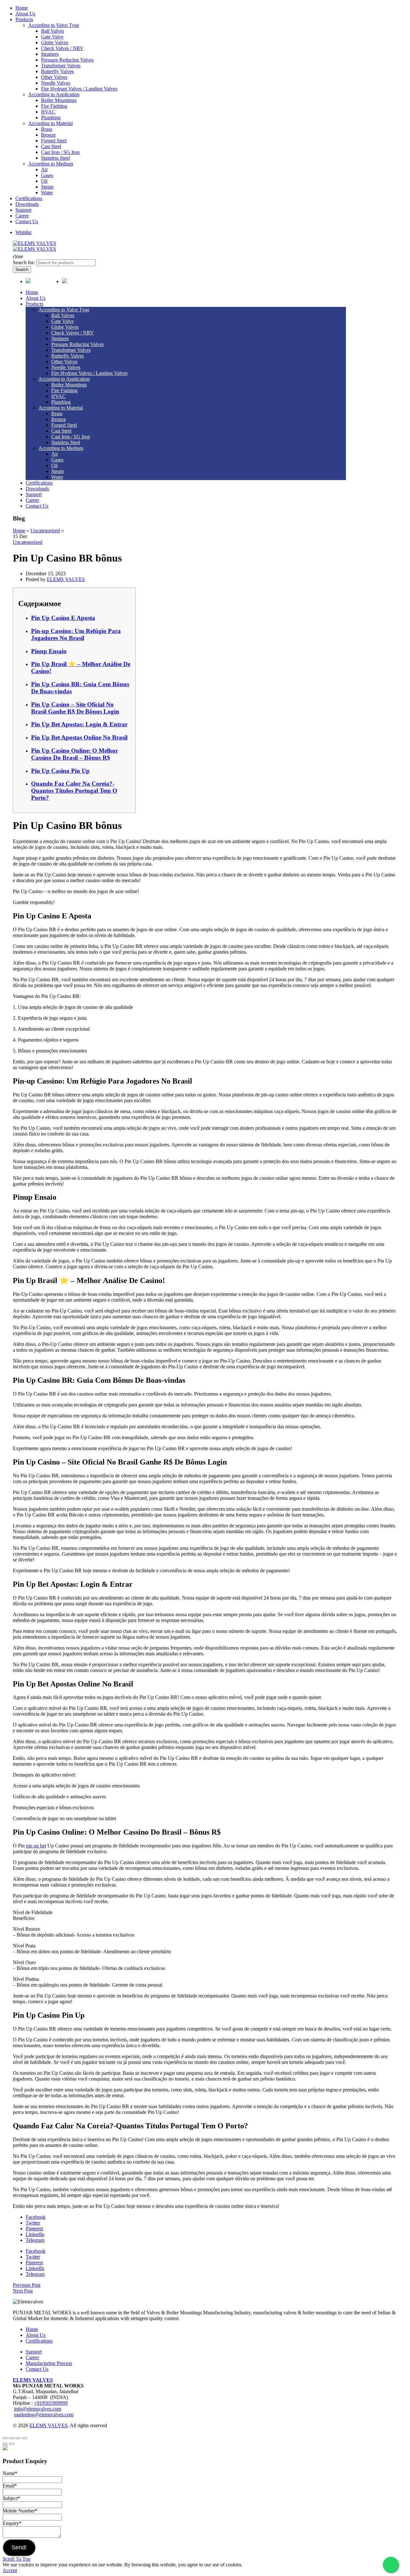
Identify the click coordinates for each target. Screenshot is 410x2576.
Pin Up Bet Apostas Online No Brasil (79, 737)
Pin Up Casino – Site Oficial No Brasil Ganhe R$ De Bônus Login (75, 708)
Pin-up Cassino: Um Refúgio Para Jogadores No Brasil (76, 634)
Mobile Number (20, 2511)
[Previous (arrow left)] (5, 2444)
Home (22, 8)
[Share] (12, 2438)
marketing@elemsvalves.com (44, 2415)
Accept (10, 2570)
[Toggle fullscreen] (18, 2438)
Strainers (50, 54)
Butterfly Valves (57, 71)
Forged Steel (54, 141)
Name (10, 2473)
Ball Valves (53, 31)
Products (24, 19)
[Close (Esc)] (5, 2438)
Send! (19, 2547)
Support (23, 210)
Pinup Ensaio (49, 651)
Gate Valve (52, 37)
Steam (47, 187)
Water (47, 193)
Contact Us (27, 221)
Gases (47, 175)
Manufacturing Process (49, 2363)
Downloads (27, 204)
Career (22, 216)
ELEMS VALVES (33, 2380)
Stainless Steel (55, 158)
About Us (25, 14)
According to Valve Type (54, 25)
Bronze (48, 135)
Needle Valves (56, 83)
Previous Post (27, 2285)
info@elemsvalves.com (38, 2409)
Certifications (29, 198)
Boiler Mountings (59, 100)
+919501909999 (51, 2403)
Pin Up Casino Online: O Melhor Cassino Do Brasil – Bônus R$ (74, 754)
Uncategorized (45, 531)
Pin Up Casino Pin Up (60, 771)
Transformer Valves (61, 66)
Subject (11, 2498)
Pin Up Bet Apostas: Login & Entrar (79, 724)
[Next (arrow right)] (12, 2444)
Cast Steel (51, 146)
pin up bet (36, 1846)
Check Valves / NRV (62, 48)
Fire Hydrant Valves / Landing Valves (79, 89)
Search (22, 270)
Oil (44, 181)
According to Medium (51, 164)
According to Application (54, 94)
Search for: (24, 262)
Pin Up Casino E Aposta (63, 618)
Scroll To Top (16, 2559)
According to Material (50, 123)
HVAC (48, 112)
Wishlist (23, 232)
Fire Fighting (54, 106)
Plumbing (51, 118)
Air (44, 169)
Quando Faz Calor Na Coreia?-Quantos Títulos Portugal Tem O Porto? (74, 791)
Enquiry (12, 2523)
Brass (47, 129)
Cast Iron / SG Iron (60, 152)
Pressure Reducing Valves (67, 60)
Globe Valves (55, 42)
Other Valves (54, 77)
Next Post (23, 2291)
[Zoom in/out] (24, 2438)
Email (10, 2486)
